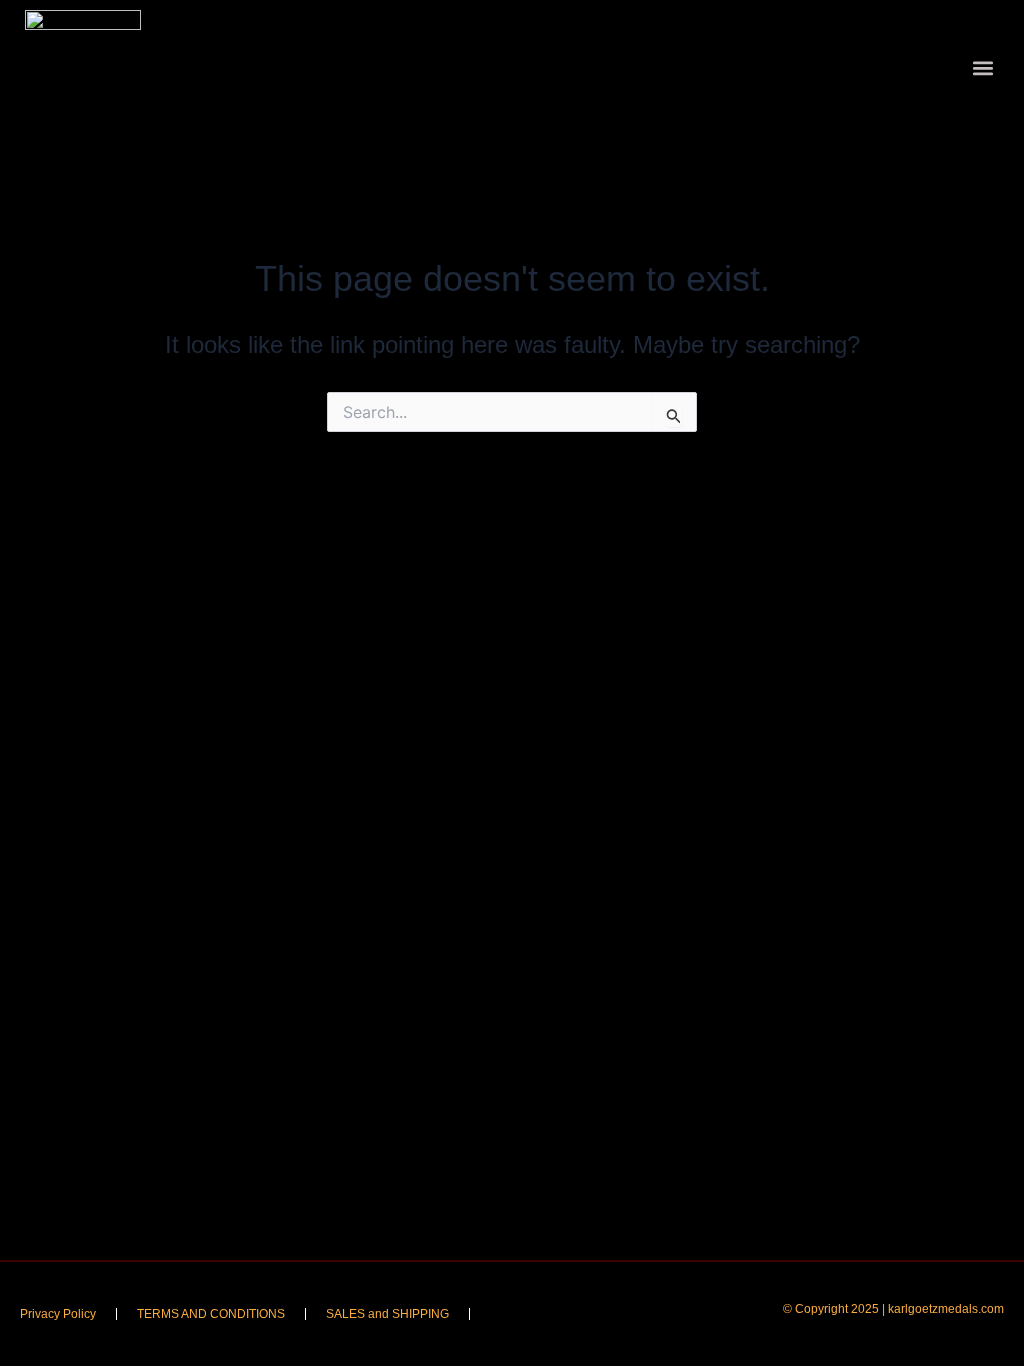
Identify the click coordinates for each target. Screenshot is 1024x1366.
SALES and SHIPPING (387, 1314)
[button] (982, 68)
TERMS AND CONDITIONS (211, 1314)
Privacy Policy (58, 1314)
